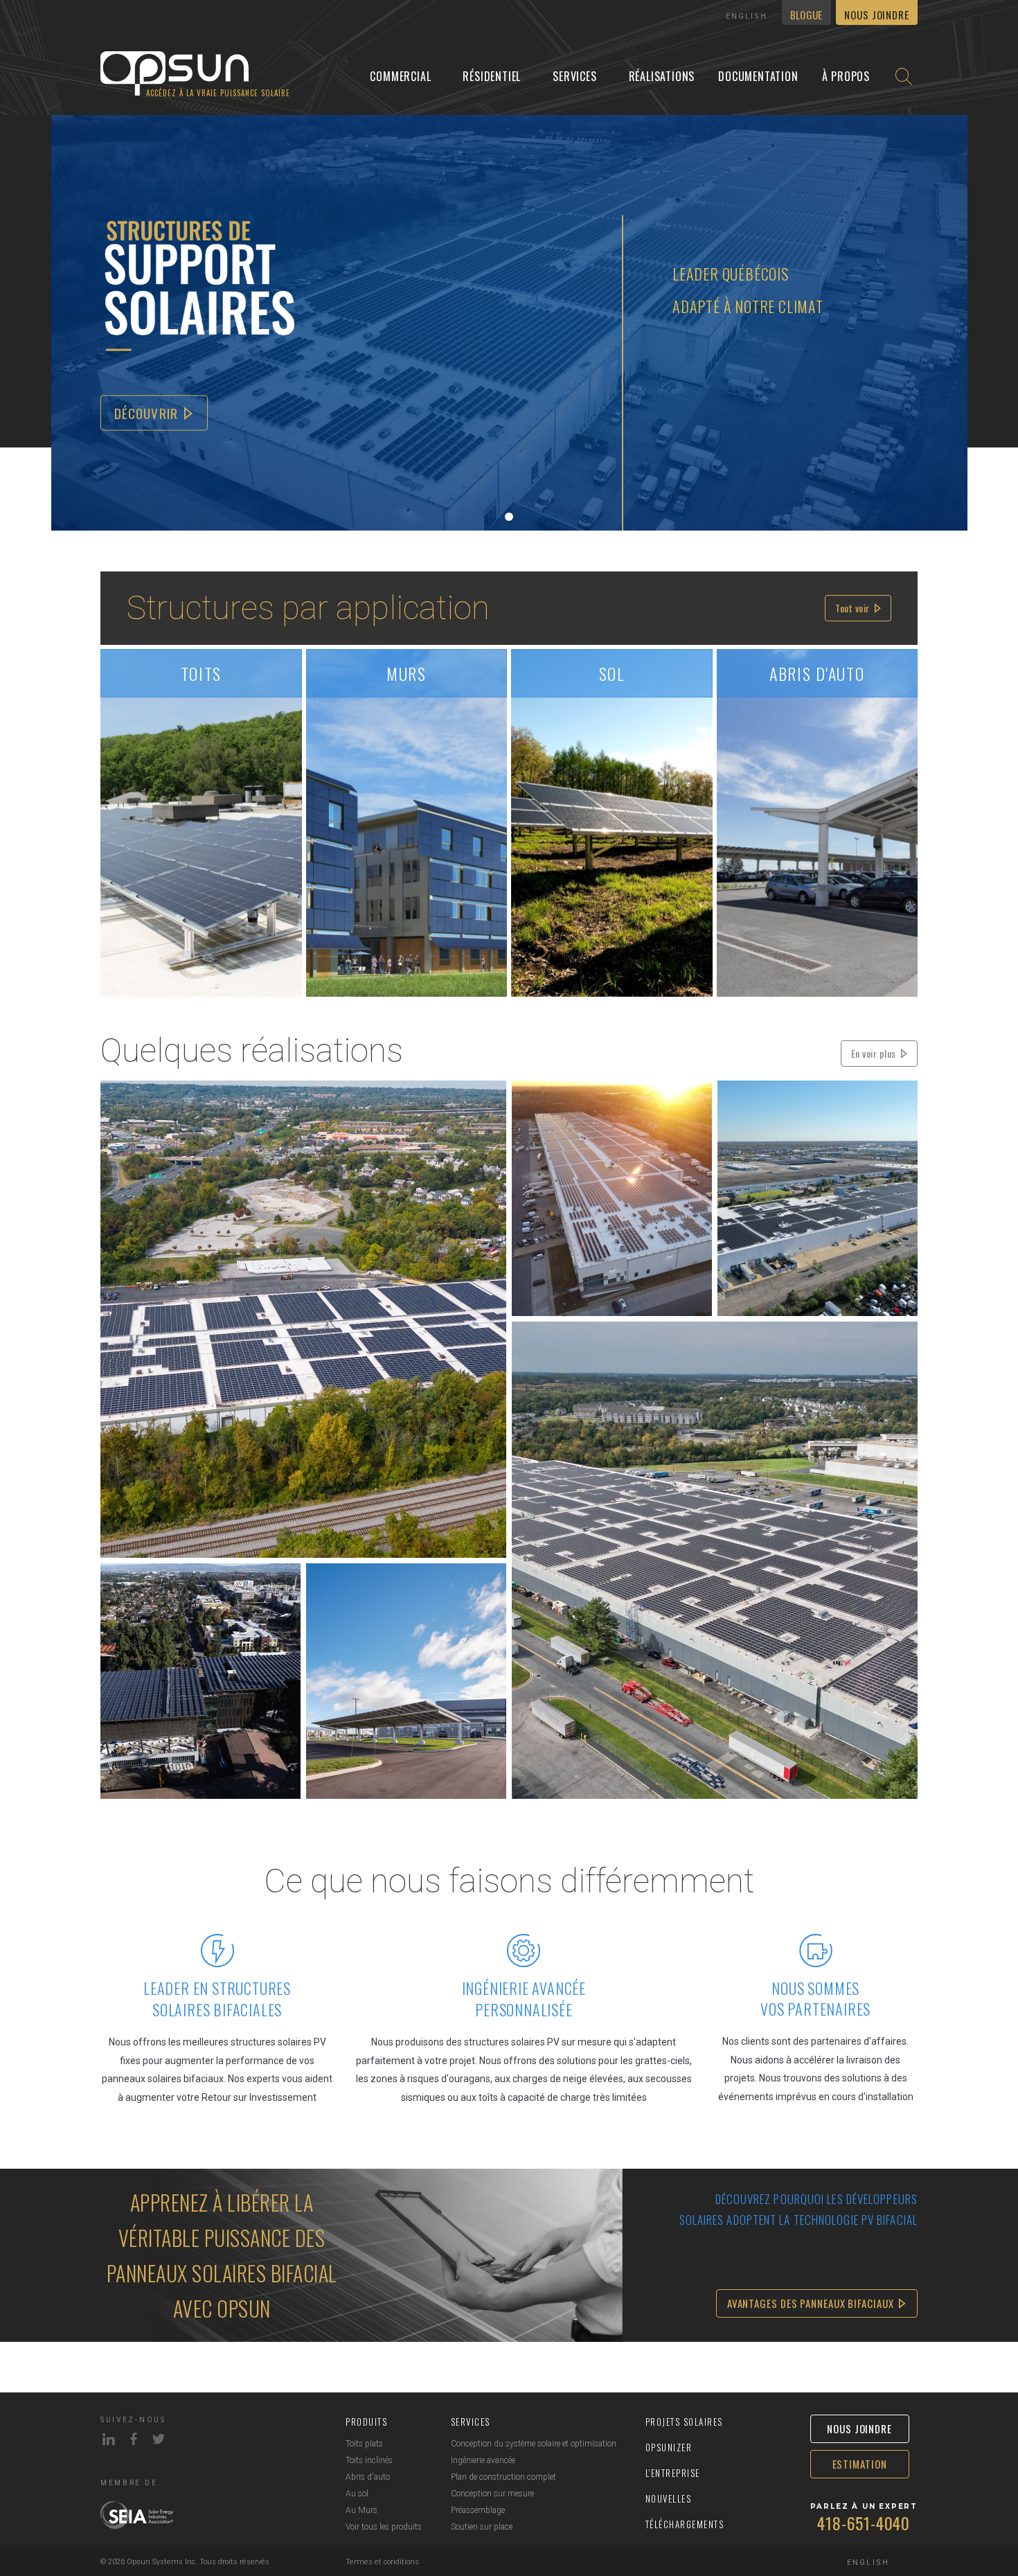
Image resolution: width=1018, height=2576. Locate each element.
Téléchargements (685, 2524)
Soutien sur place (482, 2527)
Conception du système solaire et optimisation (534, 2444)
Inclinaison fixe (659, 720)
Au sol (357, 2494)
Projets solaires (684, 2422)
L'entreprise (673, 2473)
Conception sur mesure (492, 2494)
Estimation (860, 2464)
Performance (154, 720)
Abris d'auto (368, 2477)
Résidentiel (492, 76)
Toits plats (364, 2444)
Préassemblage (478, 2510)
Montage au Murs (359, 730)
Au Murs (361, 2510)
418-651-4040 (864, 2523)
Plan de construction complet (503, 2477)
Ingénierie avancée (483, 2460)
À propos (846, 76)
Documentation (758, 76)
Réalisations (662, 76)
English (747, 16)
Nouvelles (669, 2498)
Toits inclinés (369, 2460)
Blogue (806, 15)
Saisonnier (564, 720)
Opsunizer (669, 2447)
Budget (249, 720)
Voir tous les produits (384, 2527)
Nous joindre (877, 15)
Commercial (400, 76)
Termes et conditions (382, 2562)
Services (574, 76)
